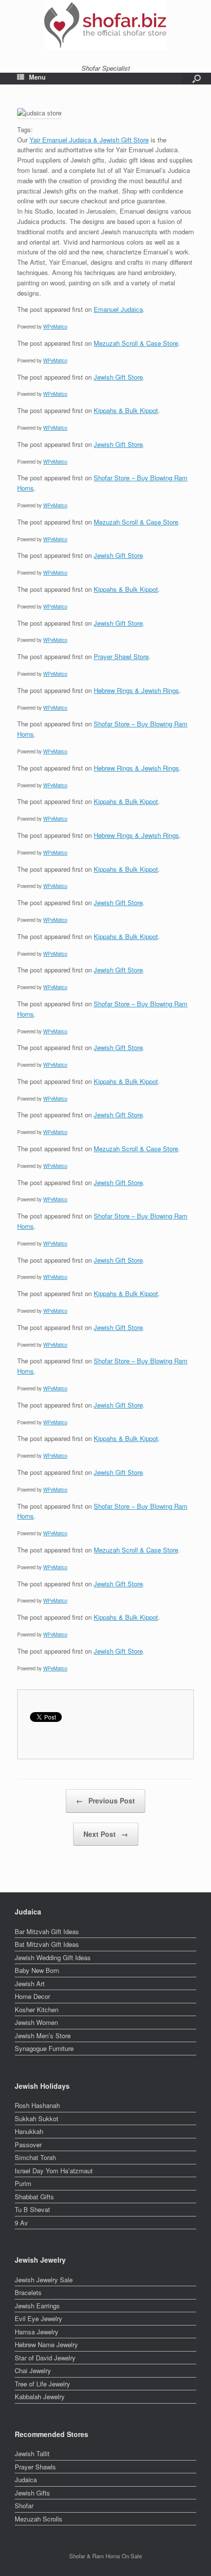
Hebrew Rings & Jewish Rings (136, 690)
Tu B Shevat (32, 2209)
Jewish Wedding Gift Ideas (53, 1957)
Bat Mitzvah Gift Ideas (47, 1944)
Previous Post (105, 1800)
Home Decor (32, 1996)
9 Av (21, 2223)
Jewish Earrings (37, 2306)
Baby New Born (37, 1970)
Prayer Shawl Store (121, 656)
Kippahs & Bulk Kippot (126, 410)
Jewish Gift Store (118, 377)
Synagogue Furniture (44, 2048)
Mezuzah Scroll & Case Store (136, 343)
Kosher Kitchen (37, 2009)
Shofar (24, 2506)
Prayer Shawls (35, 2467)
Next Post (106, 1834)
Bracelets (28, 2292)
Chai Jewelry (33, 2370)
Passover (28, 2145)
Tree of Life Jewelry (42, 2384)
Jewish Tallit (32, 2453)
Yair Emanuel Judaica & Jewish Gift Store (89, 140)
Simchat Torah (35, 2157)
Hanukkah (29, 2131)
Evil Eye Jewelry (39, 2318)
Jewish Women (36, 2022)
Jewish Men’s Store (43, 2036)
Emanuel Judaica (118, 309)
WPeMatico (55, 327)
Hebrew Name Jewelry (46, 2344)
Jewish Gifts (32, 2493)
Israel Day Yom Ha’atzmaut (54, 2171)
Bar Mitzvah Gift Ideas (47, 1931)
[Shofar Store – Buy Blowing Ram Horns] (105, 25)
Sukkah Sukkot (37, 2119)
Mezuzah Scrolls (39, 2519)
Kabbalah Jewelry (40, 2396)
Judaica (26, 2479)
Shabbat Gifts (34, 2197)
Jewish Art (30, 1983)
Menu (37, 77)
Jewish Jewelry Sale (44, 2280)
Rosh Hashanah (37, 2105)
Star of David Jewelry (45, 2358)
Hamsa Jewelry (37, 2332)
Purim (23, 2183)
